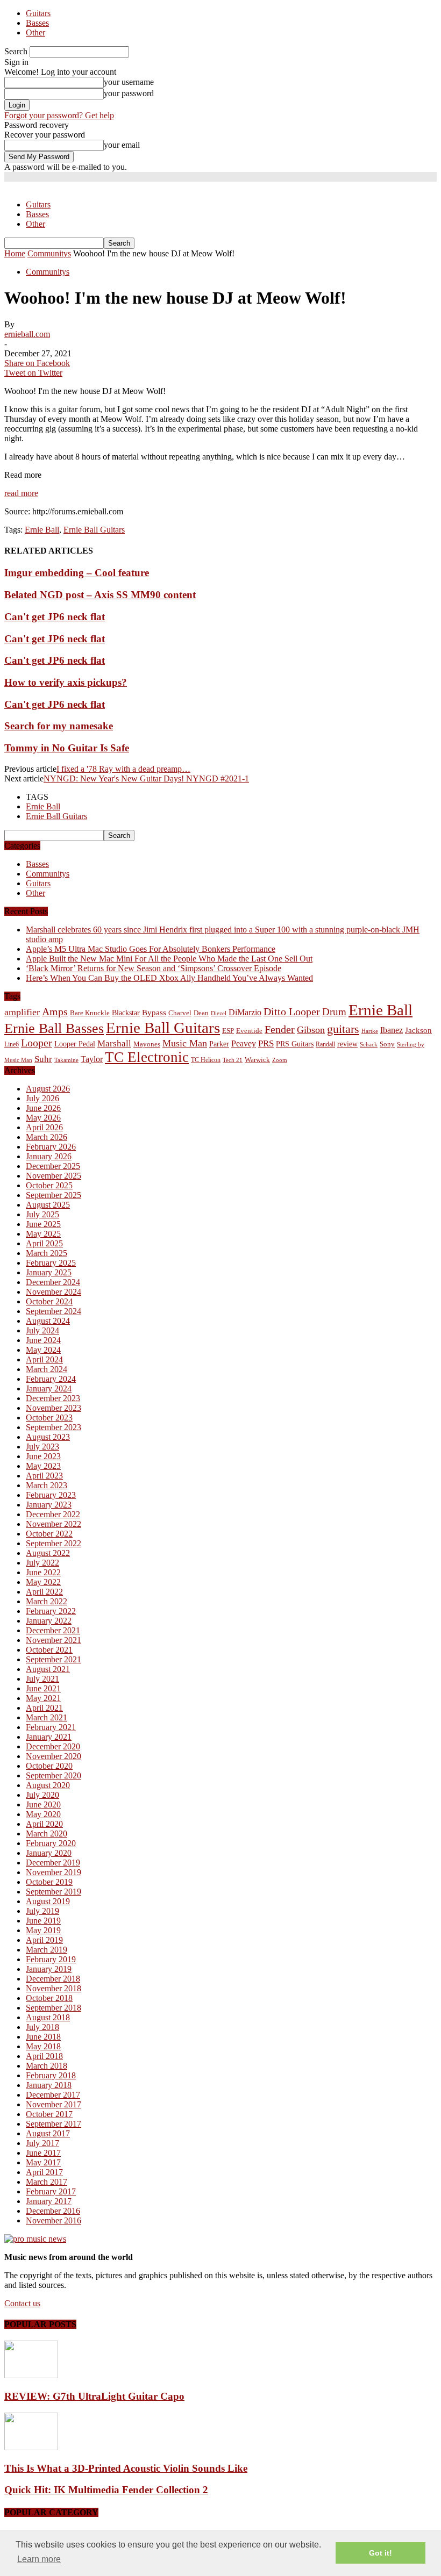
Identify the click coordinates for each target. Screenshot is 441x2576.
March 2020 (47, 1834)
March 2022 (47, 1601)
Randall (325, 1044)
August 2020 (48, 1785)
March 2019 (47, 1950)
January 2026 (49, 1156)
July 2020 (42, 1795)
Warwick (257, 1060)
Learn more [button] (39, 2559)
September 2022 (54, 1543)
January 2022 (49, 1621)
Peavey (244, 1043)
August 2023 (48, 1437)
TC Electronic (147, 1057)
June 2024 (43, 1340)
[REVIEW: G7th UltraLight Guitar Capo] (31, 2375)
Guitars (38, 13)
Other (35, 33)
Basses (37, 23)
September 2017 (54, 2124)
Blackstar (126, 1013)
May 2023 (43, 1466)
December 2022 (53, 1514)
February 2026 (51, 1147)
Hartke (370, 1031)
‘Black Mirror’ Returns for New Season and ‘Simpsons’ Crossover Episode (154, 968)
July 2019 (42, 1911)
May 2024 (43, 1350)
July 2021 (42, 1679)
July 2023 (42, 1447)
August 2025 (48, 1205)
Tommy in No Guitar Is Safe (67, 748)
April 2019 (44, 1940)
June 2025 (43, 1224)
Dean (201, 1013)
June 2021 (43, 1688)
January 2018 (49, 2085)
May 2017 (43, 2162)
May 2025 (43, 1234)
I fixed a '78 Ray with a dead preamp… (123, 769)
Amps (55, 1012)
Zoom (280, 1060)
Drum (334, 1012)
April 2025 (44, 1243)
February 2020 (51, 1843)
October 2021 (49, 1650)
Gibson (311, 1030)
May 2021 (43, 1698)
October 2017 (49, 2114)
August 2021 (48, 1669)
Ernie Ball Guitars (94, 530)
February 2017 (51, 2191)
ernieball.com (27, 334)
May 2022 (43, 1582)
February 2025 (51, 1263)
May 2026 (43, 1118)
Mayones (147, 1044)
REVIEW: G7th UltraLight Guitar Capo (94, 2396)
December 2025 (53, 1166)
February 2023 (51, 1495)
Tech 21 (233, 1060)
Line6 (12, 1044)
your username (129, 82)
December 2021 (53, 1630)
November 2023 (54, 1408)
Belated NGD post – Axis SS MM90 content (100, 595)
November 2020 (54, 1756)
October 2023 (49, 1418)
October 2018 (49, 1998)
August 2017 (48, 2133)
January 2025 (49, 1272)
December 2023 (53, 1398)
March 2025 (47, 1253)
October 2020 (49, 1766)
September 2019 (54, 1892)
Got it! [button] (380, 2553)
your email (122, 145)
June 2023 (43, 1456)
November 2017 (54, 2104)
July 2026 (42, 1098)
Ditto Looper (292, 1011)
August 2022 (48, 1553)
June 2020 (43, 1804)
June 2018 (43, 2037)
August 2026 (48, 1089)
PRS (266, 1043)
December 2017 (53, 2095)
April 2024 (44, 1359)
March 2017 (47, 2182)
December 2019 (53, 1863)
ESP (228, 1031)
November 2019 (54, 1872)
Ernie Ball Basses (54, 1028)
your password (129, 93)
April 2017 (44, 2172)
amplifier (22, 1012)
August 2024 (48, 1321)
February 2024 (51, 1379)
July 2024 (42, 1330)
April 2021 (44, 1708)
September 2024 (54, 1311)
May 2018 (43, 2046)
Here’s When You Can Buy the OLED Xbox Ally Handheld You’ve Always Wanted (169, 978)
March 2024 (47, 1369)
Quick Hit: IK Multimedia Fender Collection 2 (106, 2490)
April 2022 (44, 1592)
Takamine (66, 1060)
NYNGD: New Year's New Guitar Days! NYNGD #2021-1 (146, 778)
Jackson (418, 1030)
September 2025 (54, 1195)
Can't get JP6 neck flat (55, 617)
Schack (369, 1044)
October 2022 (49, 1534)
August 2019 (48, 1901)
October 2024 (49, 1301)
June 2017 (43, 2153)
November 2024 (54, 1292)
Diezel (219, 1013)
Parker (219, 1044)
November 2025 (54, 1176)
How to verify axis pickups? (66, 682)
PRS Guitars (295, 1044)
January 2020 (49, 1853)
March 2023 (47, 1485)
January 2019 (49, 1969)
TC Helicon (206, 1060)
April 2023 (44, 1476)
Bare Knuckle (90, 1013)
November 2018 (54, 1988)
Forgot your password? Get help (59, 115)
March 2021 (47, 1717)
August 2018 (48, 2017)
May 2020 (43, 1814)
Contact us (22, 2303)
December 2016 (53, 2211)
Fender (280, 1029)
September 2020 (54, 1775)
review (347, 1044)
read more (21, 493)
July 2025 (42, 1214)
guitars (343, 1029)
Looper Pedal (75, 1044)
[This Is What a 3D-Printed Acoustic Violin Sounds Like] (31, 2447)
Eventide (249, 1031)
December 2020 (53, 1746)
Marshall (114, 1043)
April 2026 (44, 1127)
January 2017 (49, 2201)
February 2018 (51, 2075)
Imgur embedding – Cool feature (77, 573)
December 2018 (53, 1979)
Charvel (180, 1013)
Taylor (92, 1059)
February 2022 (51, 1611)
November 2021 (54, 1640)
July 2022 (42, 1563)
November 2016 (54, 2220)
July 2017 (42, 2143)
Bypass (154, 1013)
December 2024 (53, 1282)
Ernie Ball (42, 530)
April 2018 (44, 2056)
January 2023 (49, 1505)
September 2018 (54, 2008)
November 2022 (54, 1524)
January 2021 (49, 1737)
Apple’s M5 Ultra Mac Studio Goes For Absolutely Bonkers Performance (151, 949)
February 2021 (51, 1727)
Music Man (185, 1043)
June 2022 (43, 1572)
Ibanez (392, 1030)
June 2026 (43, 1108)
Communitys (48, 272)
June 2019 (43, 1921)
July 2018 (42, 2027)
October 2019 (49, 1882)
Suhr (43, 1059)
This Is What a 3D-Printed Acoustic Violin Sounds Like (126, 2468)
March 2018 (47, 2066)
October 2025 (49, 1185)
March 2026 (47, 1137)
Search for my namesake (59, 726)
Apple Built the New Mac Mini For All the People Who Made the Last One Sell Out (169, 959)
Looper (37, 1043)
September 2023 (54, 1427)
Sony (387, 1044)
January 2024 (49, 1389)
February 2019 (51, 1959)
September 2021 (54, 1659)
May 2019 (43, 1930)
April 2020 (44, 1824)
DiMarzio (245, 1012)
